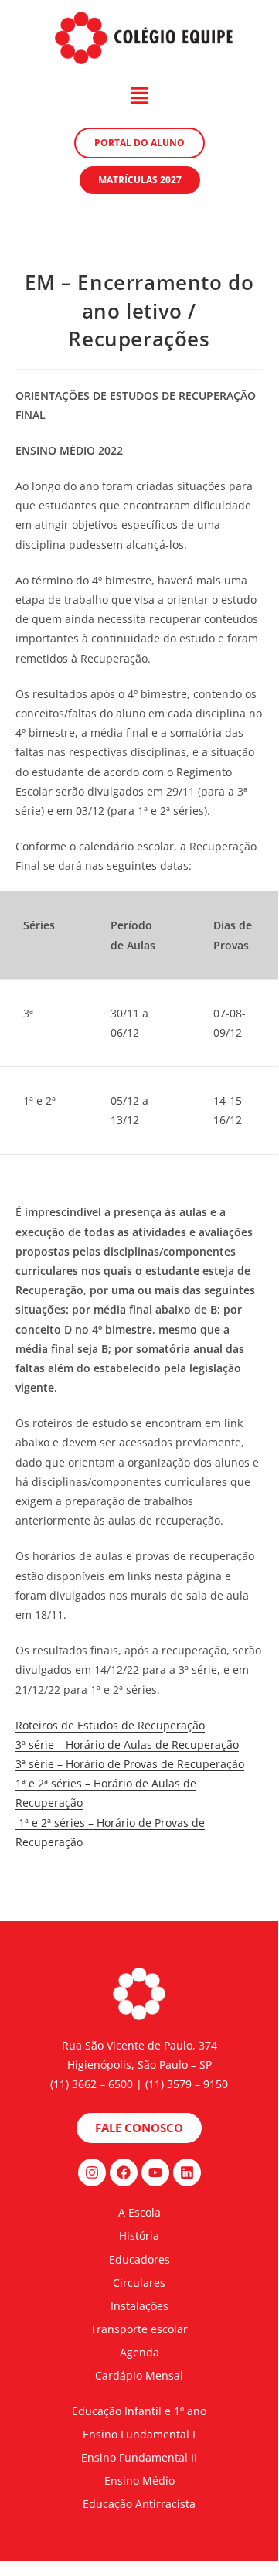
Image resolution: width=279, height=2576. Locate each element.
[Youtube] (155, 2172)
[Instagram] (92, 2172)
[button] (139, 96)
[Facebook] (124, 2172)
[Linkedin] (187, 2172)
